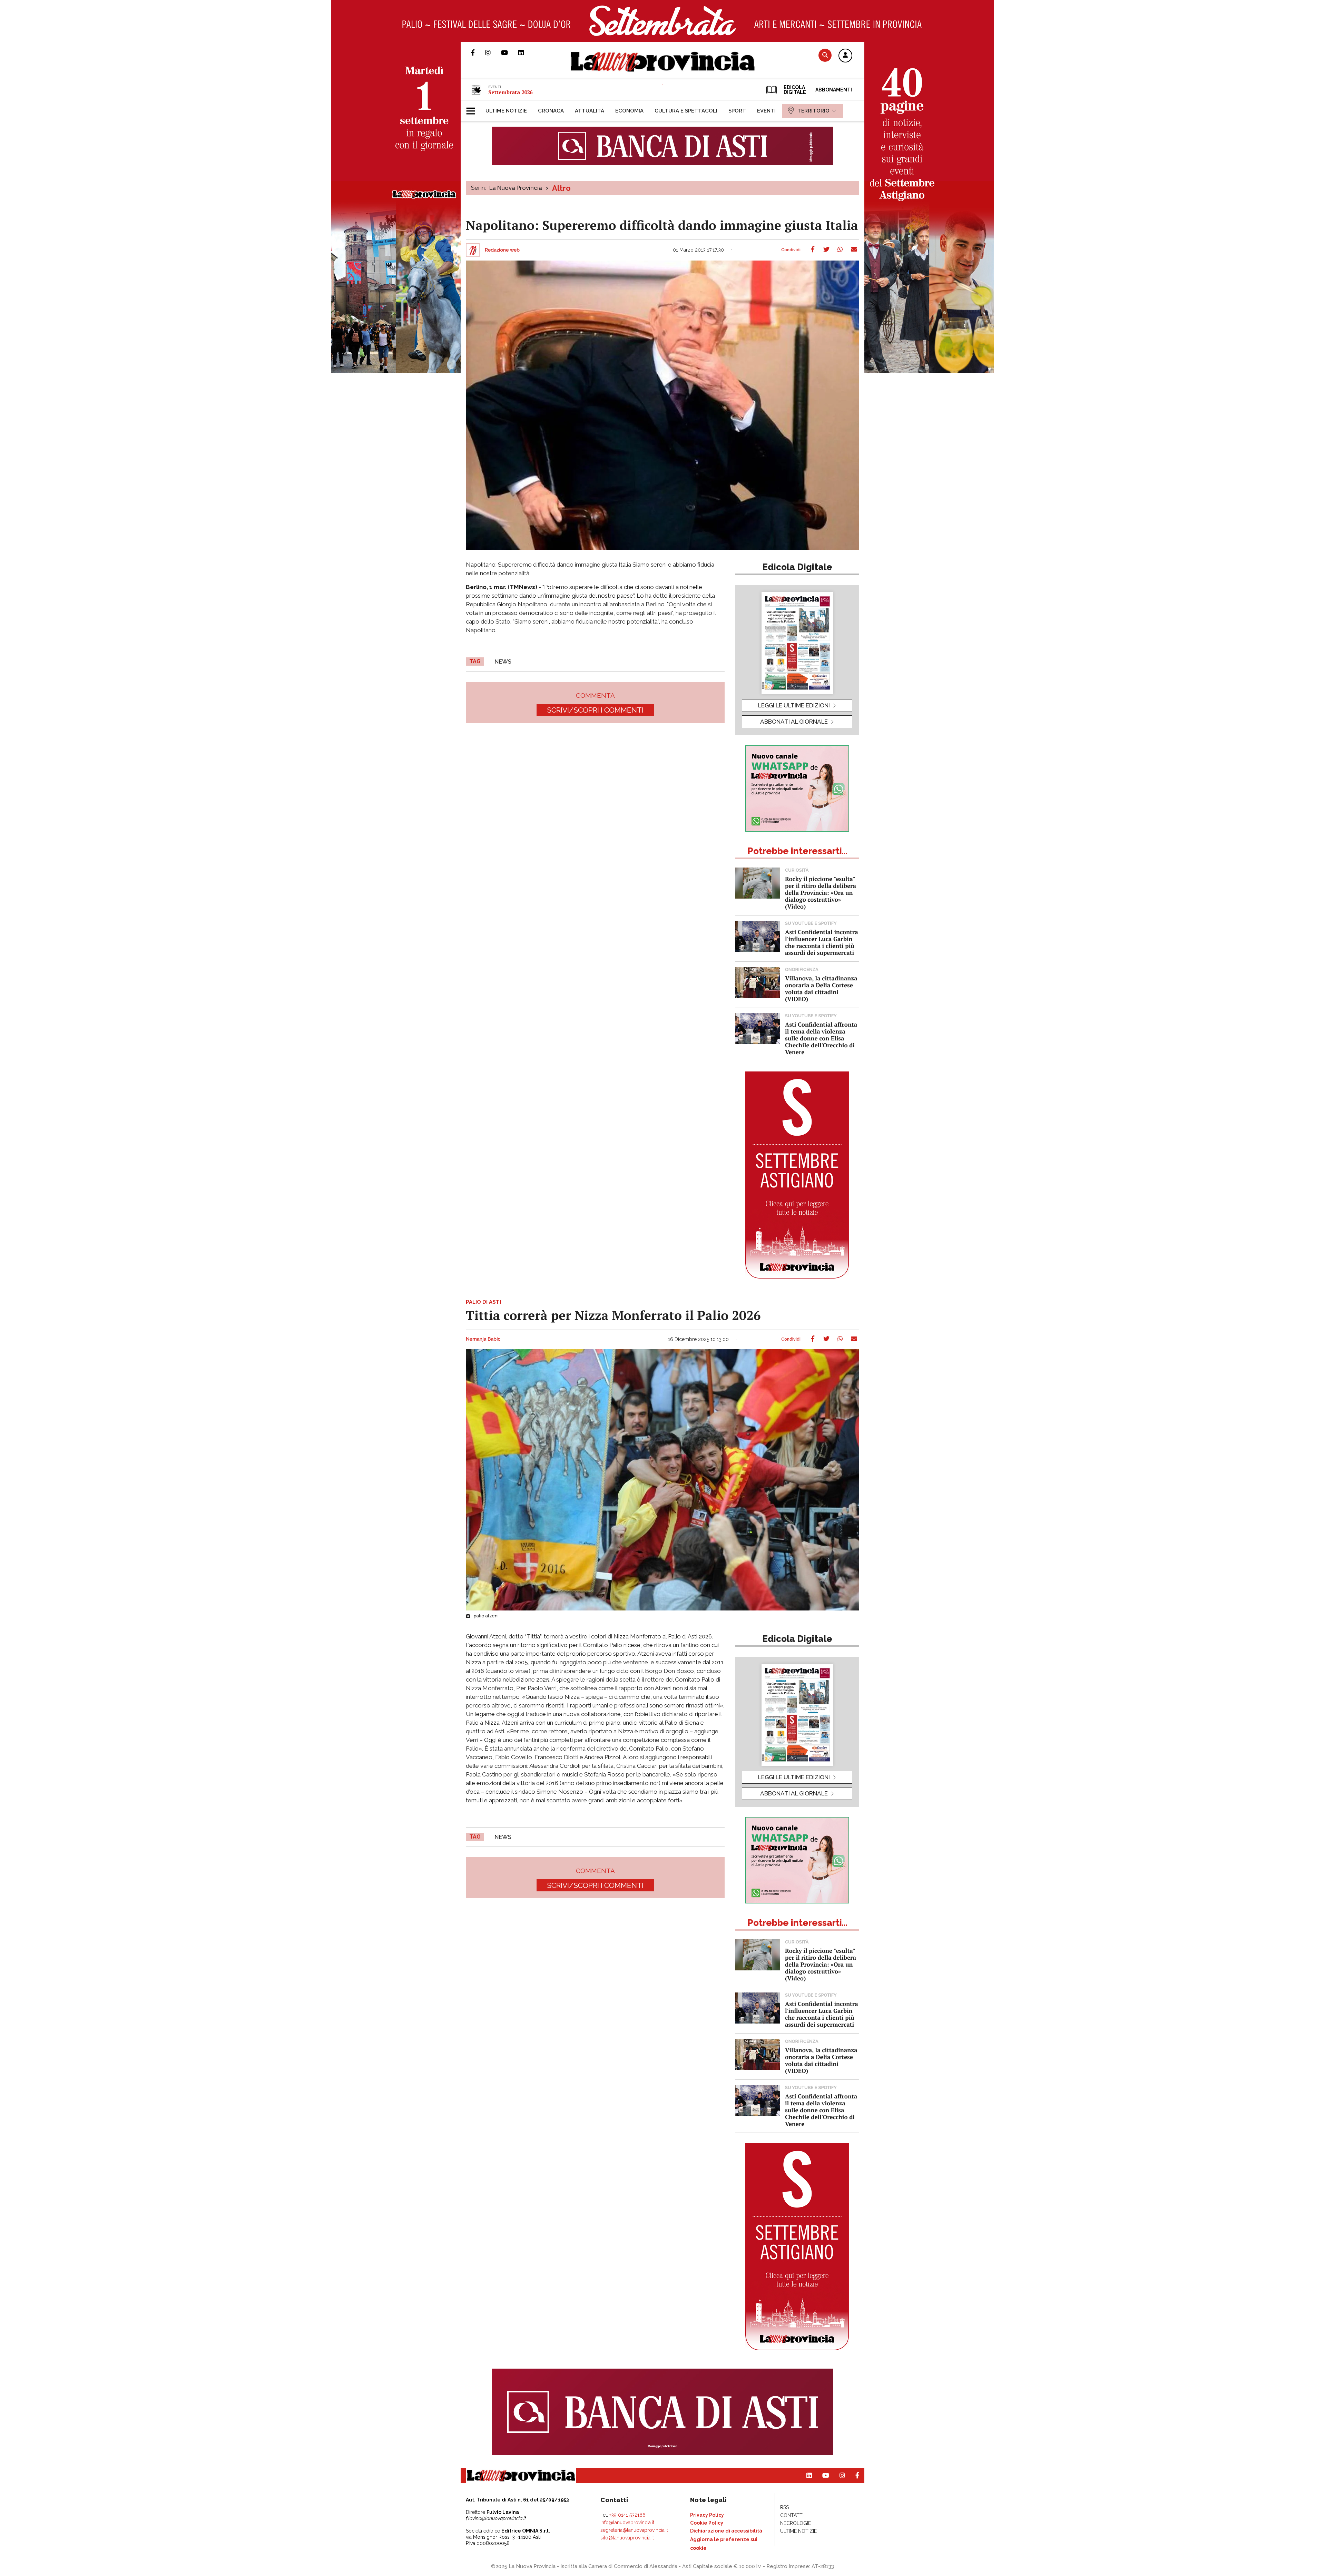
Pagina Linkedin (526, 52)
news (503, 662)
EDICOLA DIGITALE (794, 90)
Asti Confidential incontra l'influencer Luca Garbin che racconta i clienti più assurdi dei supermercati (822, 942)
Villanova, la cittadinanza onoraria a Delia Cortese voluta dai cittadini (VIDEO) (821, 988)
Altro (561, 188)
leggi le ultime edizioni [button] (794, 705)
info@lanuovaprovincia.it (627, 2523)
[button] (845, 56)
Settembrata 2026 (510, 92)
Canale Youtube (510, 52)
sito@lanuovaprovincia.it (627, 2538)
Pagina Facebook (478, 52)
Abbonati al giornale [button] (794, 722)
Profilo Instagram (493, 52)
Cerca (825, 55)
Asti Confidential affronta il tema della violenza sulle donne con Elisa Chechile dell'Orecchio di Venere (821, 1038)
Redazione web (502, 250)
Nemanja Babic (483, 1339)
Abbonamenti (834, 90)
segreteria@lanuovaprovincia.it (634, 2530)
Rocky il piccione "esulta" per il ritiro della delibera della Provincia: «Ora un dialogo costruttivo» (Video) (821, 893)
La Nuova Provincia (516, 188)
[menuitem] (506, 111)
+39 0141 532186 (627, 2515)
